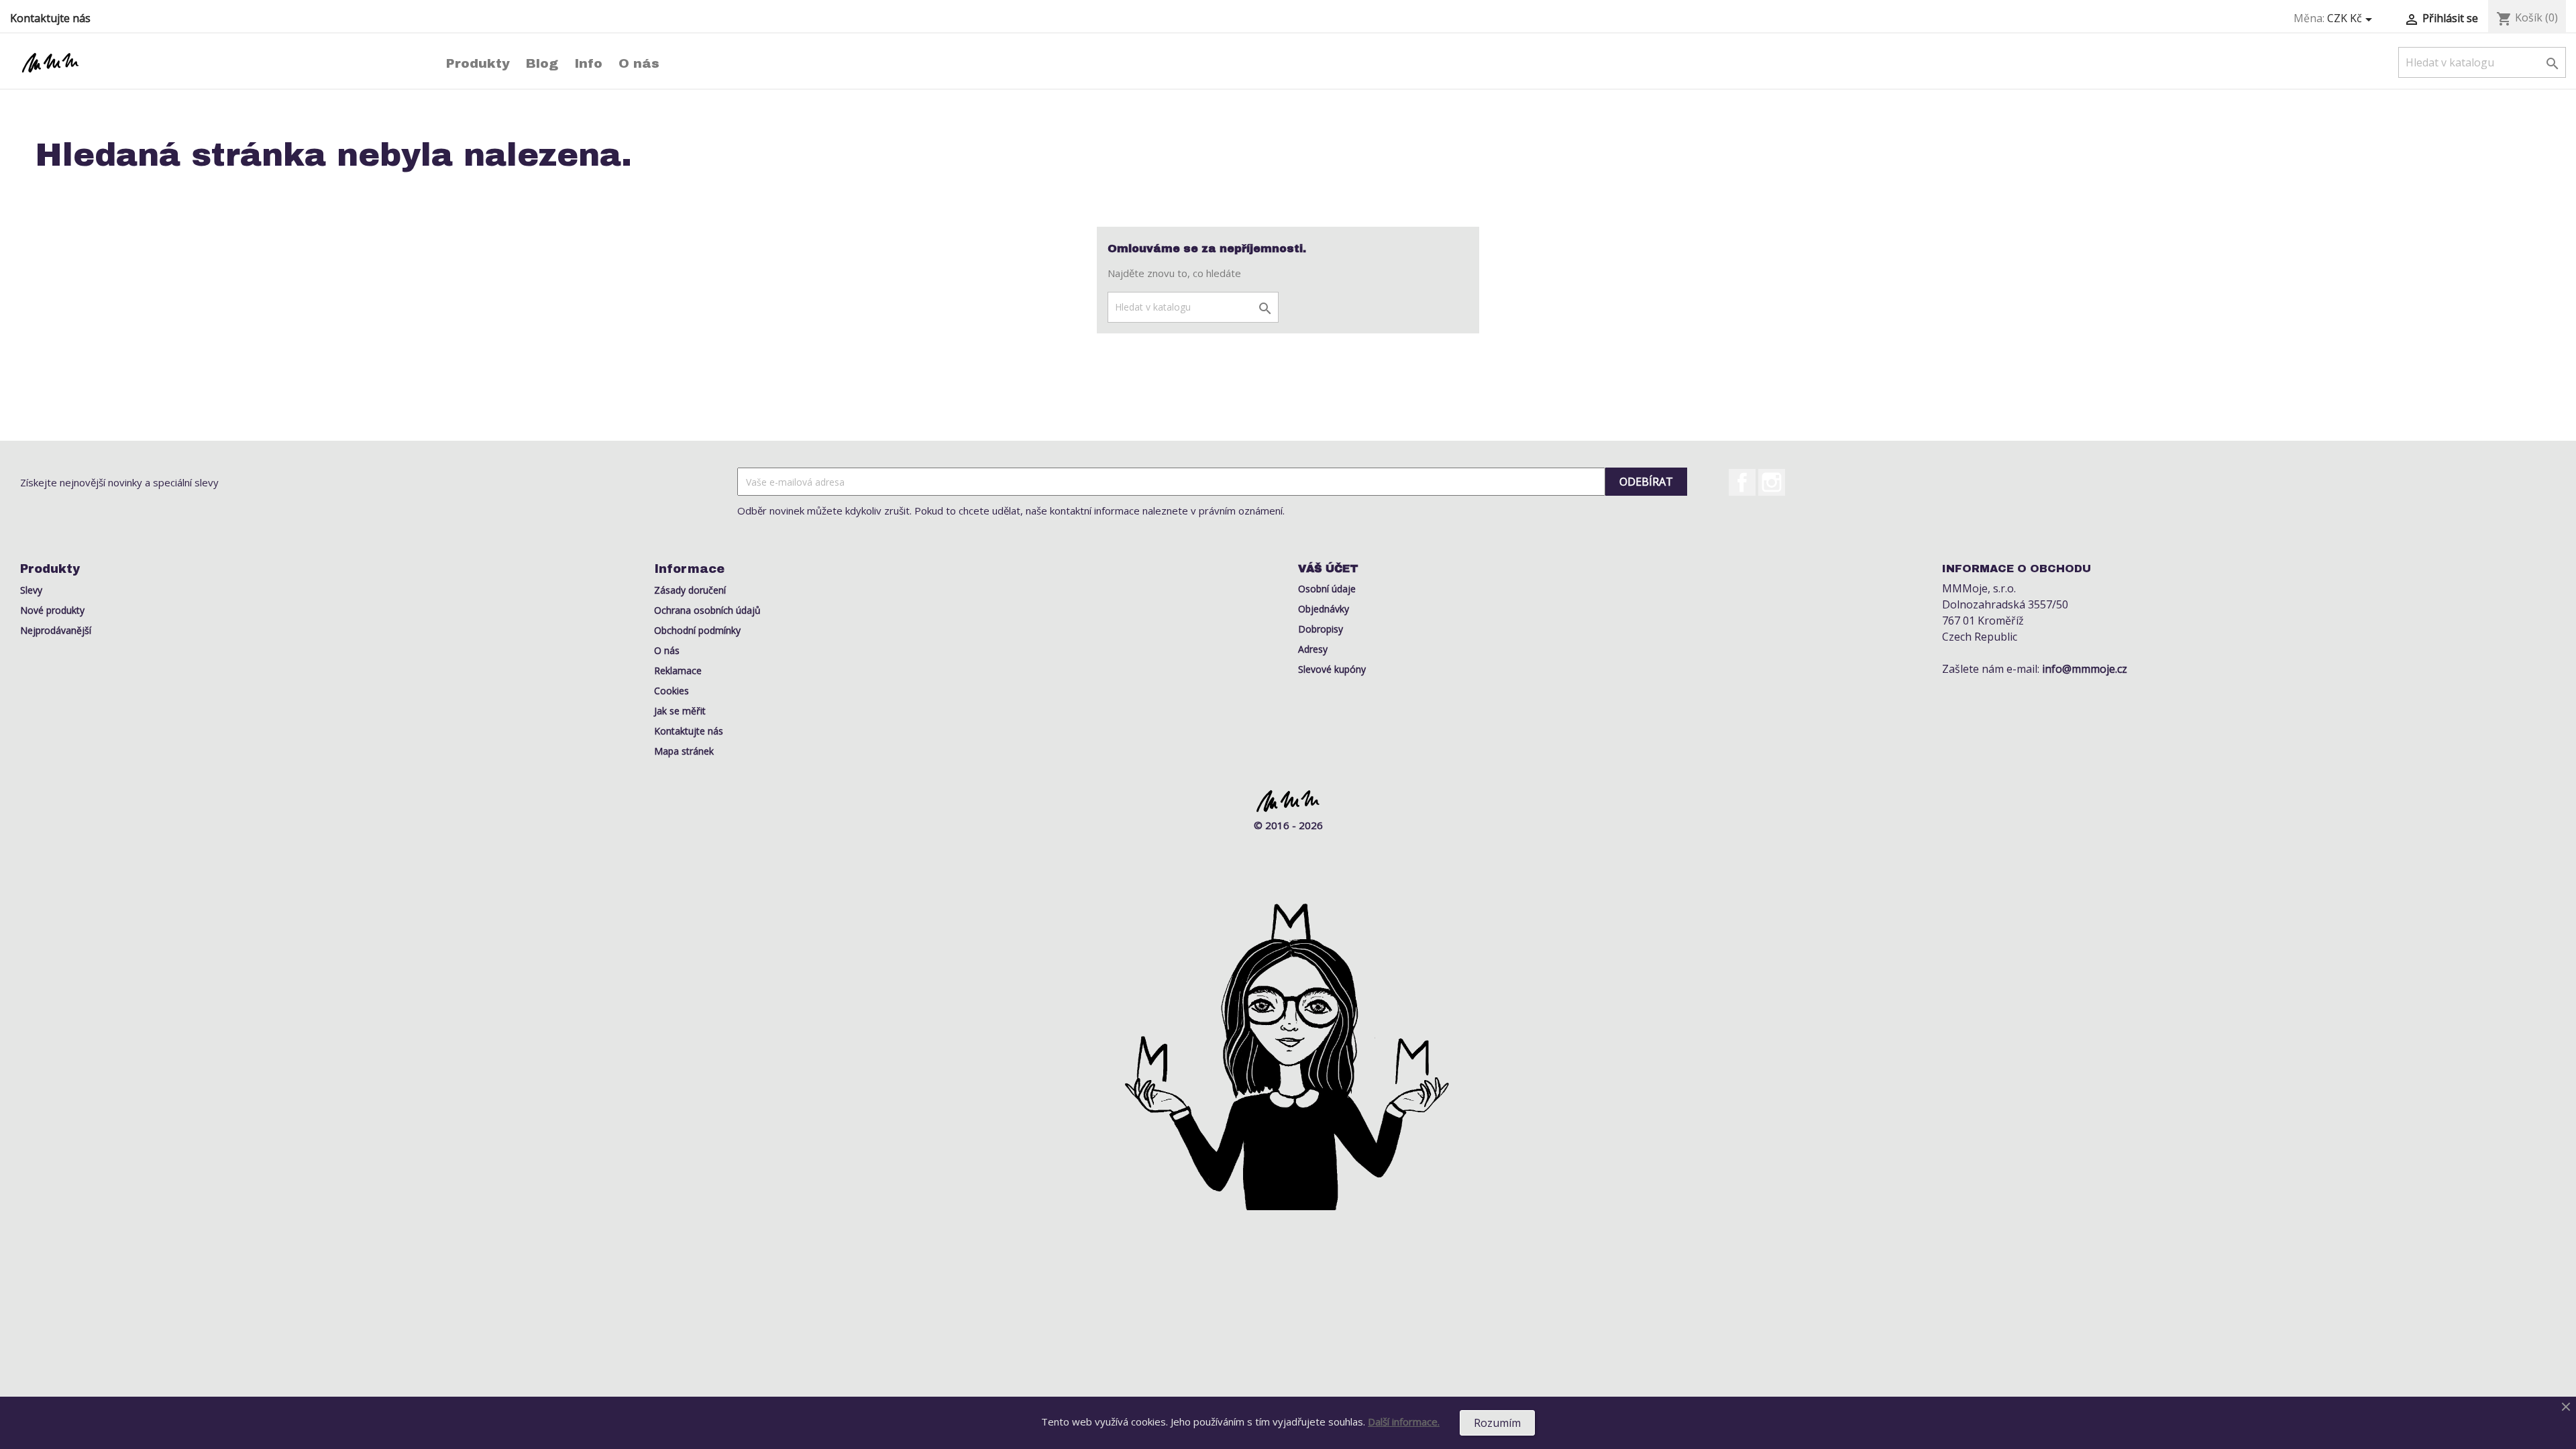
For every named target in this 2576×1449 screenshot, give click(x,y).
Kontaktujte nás (50, 18)
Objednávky (1324, 609)
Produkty (478, 63)
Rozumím (1497, 1423)
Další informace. (1404, 1421)
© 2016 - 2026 (1288, 825)
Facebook (1742, 482)
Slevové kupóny (1332, 669)
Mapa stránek (684, 751)
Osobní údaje (1327, 589)
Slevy (31, 590)
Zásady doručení (690, 590)
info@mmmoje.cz (2085, 669)
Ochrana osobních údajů (707, 610)
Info (588, 63)
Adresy (1313, 649)
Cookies (672, 691)
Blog (542, 63)
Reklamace (678, 670)
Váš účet (1328, 569)
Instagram (1772, 482)
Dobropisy (1321, 629)
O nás (639, 63)
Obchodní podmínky (697, 630)
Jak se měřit (680, 711)
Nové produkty (52, 610)
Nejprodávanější (56, 630)
